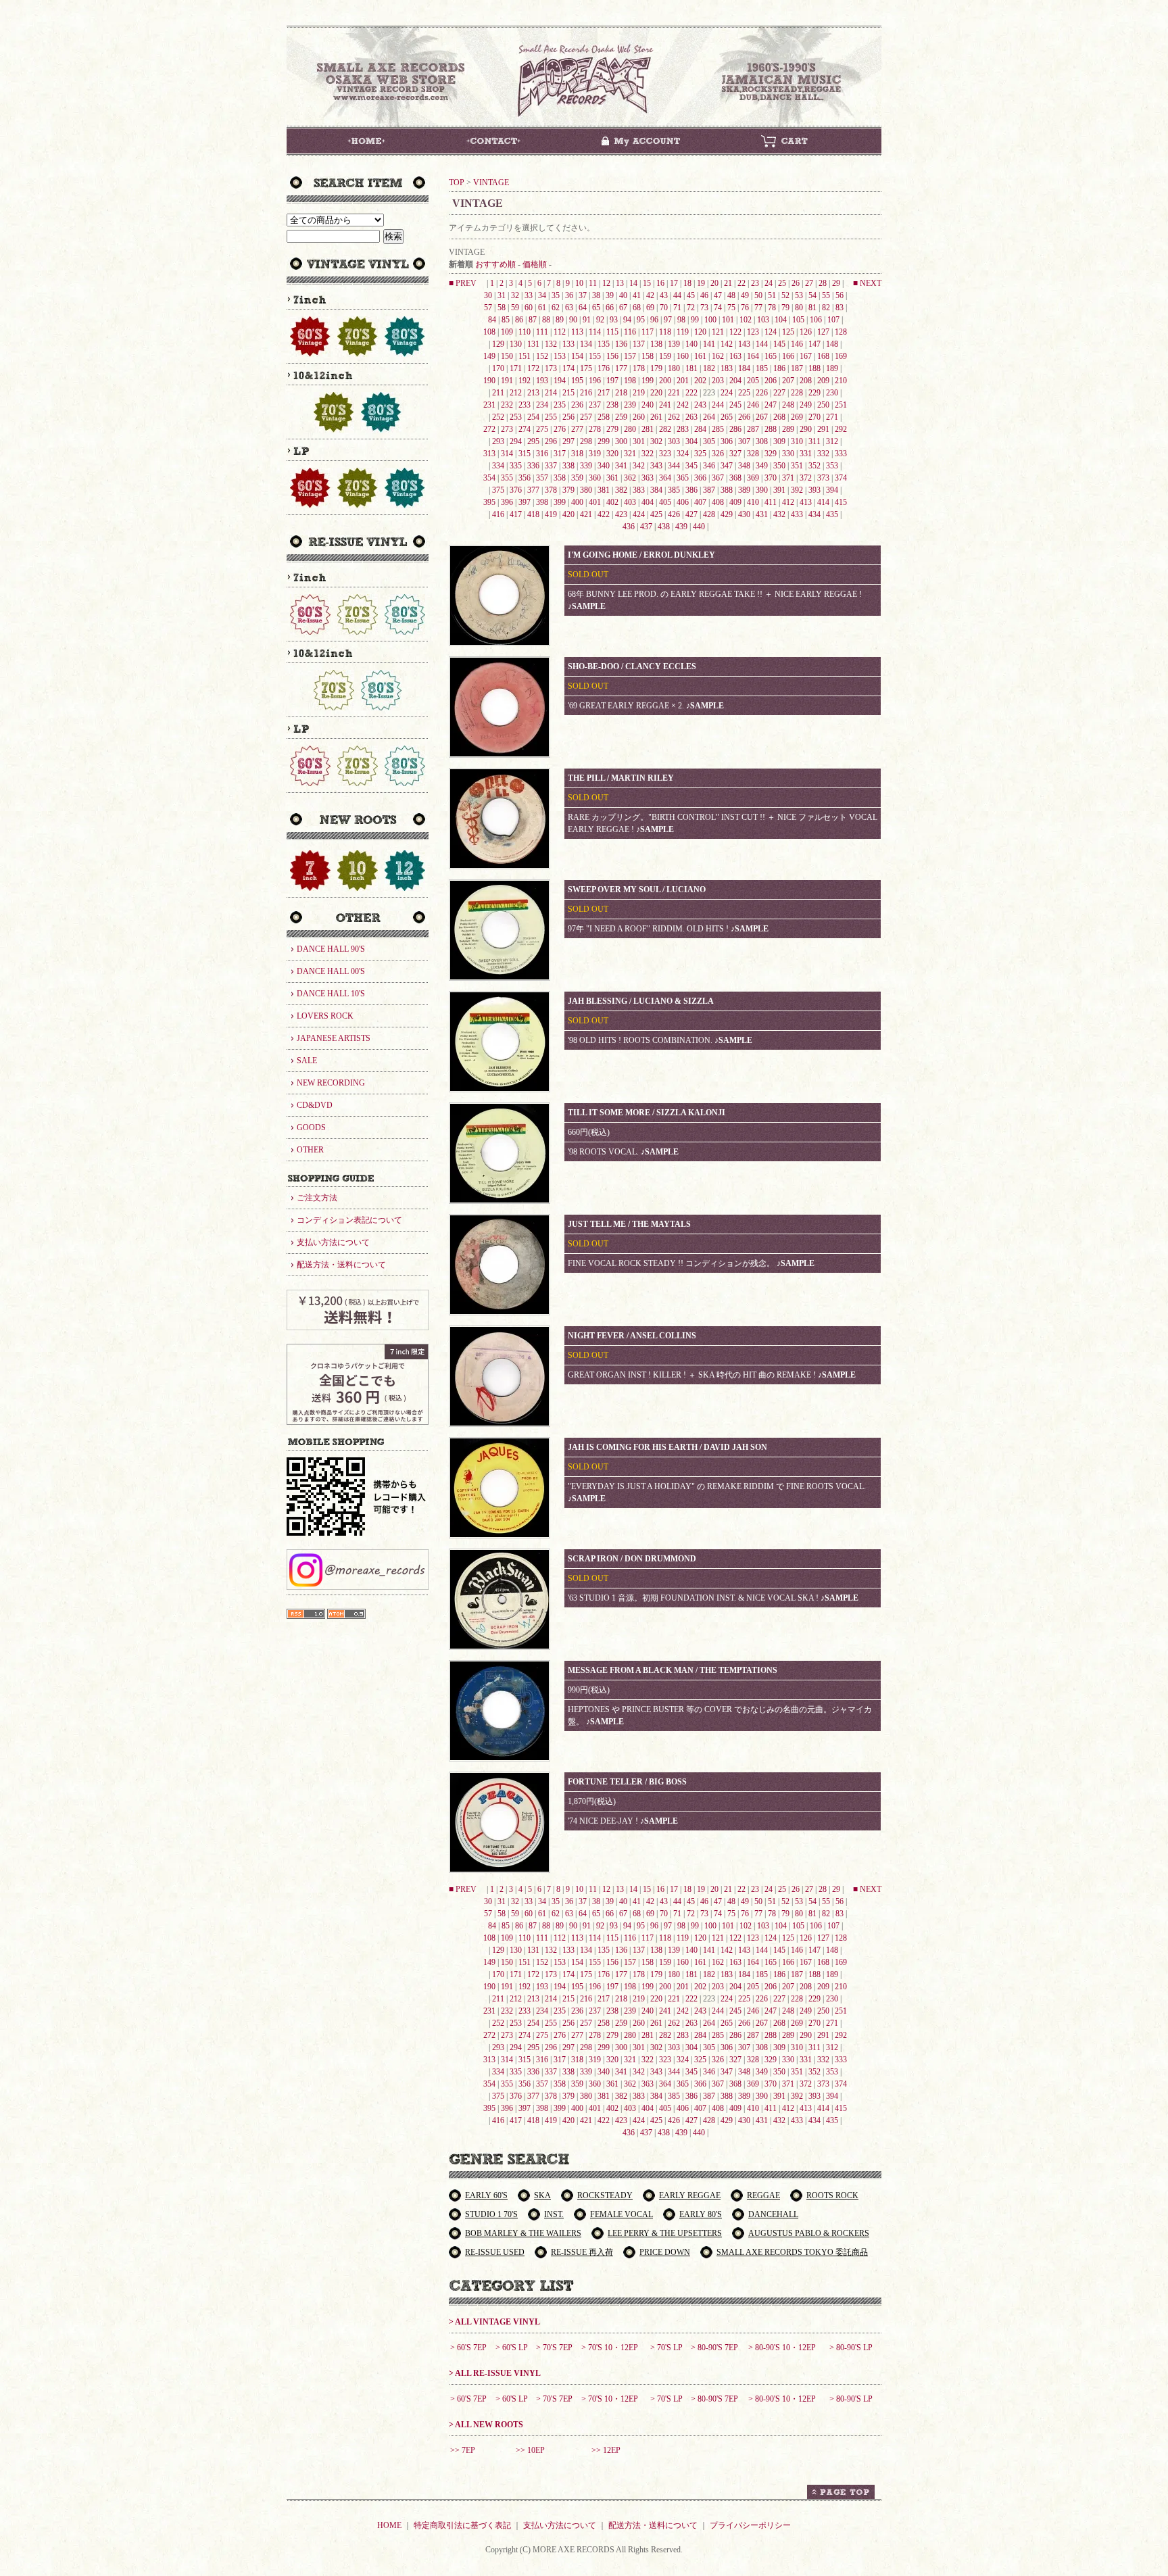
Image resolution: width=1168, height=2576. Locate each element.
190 (489, 381)
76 (745, 308)
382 (621, 490)
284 (700, 429)
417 (516, 514)
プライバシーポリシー (750, 2525)
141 (709, 344)
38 (596, 295)
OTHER (310, 1150)
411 (771, 502)
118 (665, 332)
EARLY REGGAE (690, 2195)
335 (516, 466)
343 (656, 466)
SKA (542, 2195)
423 (621, 514)
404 (648, 502)
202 (700, 381)
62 (556, 308)
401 (595, 502)
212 (516, 393)
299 (604, 441)
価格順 (535, 264)
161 (700, 356)
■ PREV (463, 283)
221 (674, 393)
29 (836, 283)
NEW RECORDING (331, 1083)
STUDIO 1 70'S (491, 2214)
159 (665, 356)
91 (587, 320)
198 (630, 381)
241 (665, 405)
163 (735, 356)
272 (489, 429)
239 (630, 405)
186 (779, 368)
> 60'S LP (512, 2348)
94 (627, 320)
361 (612, 478)
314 (507, 454)
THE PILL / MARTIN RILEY (621, 778)
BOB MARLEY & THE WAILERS (523, 2233)
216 (586, 393)
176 (604, 368)
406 (683, 502)
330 (788, 454)
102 (746, 320)
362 (630, 478)
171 (516, 368)
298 (586, 441)
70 (664, 308)
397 (525, 502)
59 (515, 308)
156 (612, 356)
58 (502, 308)
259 (621, 417)
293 (498, 441)
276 (560, 429)
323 (665, 454)
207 (788, 381)
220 (656, 393)
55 (826, 295)
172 (533, 368)
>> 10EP (530, 2450)
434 (814, 514)
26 (796, 283)
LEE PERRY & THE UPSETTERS (665, 2233)
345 (691, 466)
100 (710, 320)
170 (498, 368)
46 (704, 295)
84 (492, 320)
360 (595, 478)
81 (812, 308)
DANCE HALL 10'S (331, 994)
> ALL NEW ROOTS (486, 2425)
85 (506, 320)
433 (797, 514)
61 (542, 308)
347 (727, 466)
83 (839, 308)
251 (841, 405)
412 (788, 502)
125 (788, 332)
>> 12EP (606, 2450)
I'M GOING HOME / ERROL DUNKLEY (641, 555)
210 (841, 381)
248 (788, 405)
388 (727, 490)
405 (665, 502)
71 (677, 308)
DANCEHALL (773, 2214)
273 (507, 429)
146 (797, 344)
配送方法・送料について (341, 1265)
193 (542, 381)
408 (718, 502)
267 (762, 417)
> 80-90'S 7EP (714, 2348)
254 (533, 417)
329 (771, 454)
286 (735, 429)
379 (568, 490)
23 (755, 283)
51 (772, 295)
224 (727, 393)
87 (533, 320)
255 (551, 417)
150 (507, 356)
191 (507, 381)
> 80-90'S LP (851, 2348)
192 (525, 381)
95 (641, 320)
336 (533, 466)
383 (639, 490)
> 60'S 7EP (468, 2348)
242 (683, 405)
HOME (389, 2525)
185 (762, 368)
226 (762, 393)
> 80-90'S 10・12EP (782, 2348)
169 (841, 356)
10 (579, 283)
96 (654, 320)
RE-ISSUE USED (495, 2252)
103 (763, 320)
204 (735, 381)
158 (648, 356)
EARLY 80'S (701, 2214)
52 (785, 295)
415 (841, 502)
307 (744, 441)
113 (577, 332)
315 (525, 454)
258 (604, 417)
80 (799, 308)
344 (674, 466)
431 (762, 514)
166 (788, 356)
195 (577, 381)
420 (568, 514)
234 (542, 405)
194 (560, 381)
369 (753, 478)
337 (551, 466)
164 (753, 356)
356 (525, 478)
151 (525, 356)
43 (664, 295)
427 (691, 514)
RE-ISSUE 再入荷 (582, 2252)
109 (507, 332)
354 (489, 478)
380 (586, 490)
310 (797, 441)
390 (762, 490)
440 (699, 527)
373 (823, 478)
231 (489, 405)
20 (714, 283)
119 (683, 332)
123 (753, 332)
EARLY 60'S (486, 2195)
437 (646, 527)
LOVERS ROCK (325, 1016)
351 (797, 466)
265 (727, 417)
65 (596, 308)
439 (681, 527)
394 (832, 490)
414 (823, 502)
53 (799, 295)
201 (683, 381)
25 (782, 283)
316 (542, 454)
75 (731, 308)
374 (841, 478)
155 (595, 356)
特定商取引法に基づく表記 (462, 2525)
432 (779, 514)
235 (560, 405)
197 (612, 381)
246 (753, 405)
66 (610, 308)
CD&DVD (315, 1105)
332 (823, 454)
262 (674, 417)
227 (779, 393)
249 (806, 405)
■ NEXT (867, 283)
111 (542, 332)
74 (718, 308)
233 (525, 405)
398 (542, 502)
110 (525, 332)
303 (674, 441)
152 (542, 356)
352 (814, 466)
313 (489, 454)
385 (674, 490)
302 (656, 441)
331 (806, 454)
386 (691, 490)
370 (771, 478)
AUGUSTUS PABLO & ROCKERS (809, 2233)
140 (691, 344)
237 (595, 405)
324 (683, 454)
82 (826, 308)
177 (621, 368)
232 (507, 405)
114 (595, 332)
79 (785, 308)
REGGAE (763, 2195)
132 (551, 344)
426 (674, 514)
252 (498, 417)
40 (623, 295)
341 (621, 466)
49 (745, 295)
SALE (307, 1061)
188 (814, 368)
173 (551, 368)
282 (665, 429)
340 (604, 466)
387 (709, 490)
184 (744, 368)
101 (728, 320)
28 (823, 283)
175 (586, 368)
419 (551, 514)
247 (771, 405)
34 (542, 295)
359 (577, 478)
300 (621, 441)
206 (771, 381)
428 (709, 514)
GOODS (311, 1127)
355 (507, 478)
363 (648, 478)
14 (633, 283)
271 (832, 417)
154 (577, 356)
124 (771, 332)
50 (758, 295)
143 (744, 344)
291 (823, 429)
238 (612, 405)
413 (806, 502)
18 (687, 283)
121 (718, 332)
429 (727, 514)
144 (762, 344)
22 (741, 283)
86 (519, 320)
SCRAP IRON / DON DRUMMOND (632, 1559)
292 (841, 429)
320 (612, 454)
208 (806, 381)
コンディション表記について (349, 1220)
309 (779, 441)
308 (762, 441)
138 (656, 344)
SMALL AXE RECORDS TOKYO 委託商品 (792, 2252)
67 (623, 308)
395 (489, 502)
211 (498, 393)
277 (577, 429)
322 (648, 454)
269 (797, 417)
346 (709, 466)
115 (612, 332)
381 (604, 490)
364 (665, 478)
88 (546, 320)
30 (488, 295)
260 (639, 417)
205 (753, 381)
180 (674, 368)
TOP (457, 183)
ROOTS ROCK (832, 2195)
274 (525, 429)
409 (735, 502)
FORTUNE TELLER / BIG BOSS (627, 1782)
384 (656, 490)
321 (630, 454)
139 (674, 344)
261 (656, 417)
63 (569, 308)
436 (629, 527)
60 (529, 308)
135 (604, 344)
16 (660, 283)
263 (691, 417)
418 (533, 514)
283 (683, 429)
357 (542, 478)
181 (691, 368)
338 (568, 466)
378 (551, 490)
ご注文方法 (317, 1198)
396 (507, 502)
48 (731, 295)
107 (833, 320)
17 (674, 283)
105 (798, 320)
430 (744, 514)
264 (709, 417)
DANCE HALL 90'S (331, 949)
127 (823, 332)
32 (515, 295)
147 (814, 344)
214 (551, 393)
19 (701, 283)
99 (695, 320)
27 (809, 283)
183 (727, 368)
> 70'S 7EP (554, 2348)
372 (806, 478)
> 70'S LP (666, 2348)
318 (577, 454)
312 (832, 441)
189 (832, 368)
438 (664, 527)
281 (648, 429)
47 (718, 295)
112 (560, 332)
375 (498, 490)
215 (568, 393)
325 (700, 454)
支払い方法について (333, 1242)
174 (568, 368)
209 (823, 381)
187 (797, 368)
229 (814, 393)
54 (812, 295)
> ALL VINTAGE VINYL (494, 2322)
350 (779, 466)
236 (577, 405)
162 (718, 356)
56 (839, 295)
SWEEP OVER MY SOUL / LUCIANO (637, 890)
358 (560, 478)
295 (533, 441)
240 (648, 405)
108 (489, 332)
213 (533, 393)
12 (606, 283)
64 (583, 308)
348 (744, 466)
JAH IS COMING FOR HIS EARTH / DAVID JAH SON (667, 1447)
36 (569, 295)
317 (560, 454)
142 (727, 344)
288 (771, 429)
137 (639, 344)
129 (498, 344)
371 (788, 478)
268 (779, 417)
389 (744, 490)
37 (583, 295)
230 (832, 393)
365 (683, 478)
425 (656, 514)
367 (718, 478)
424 (639, 514)
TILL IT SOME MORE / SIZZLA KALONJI (647, 1113)
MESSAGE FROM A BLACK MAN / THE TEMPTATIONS (673, 1670)
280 (630, 429)
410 (753, 502)
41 (637, 295)
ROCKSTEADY (605, 2195)
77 (758, 308)
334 (498, 466)
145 (779, 344)
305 (709, 441)
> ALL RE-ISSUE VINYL (495, 2373)
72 (691, 308)
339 (586, 466)
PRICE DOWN (665, 2252)
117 (648, 332)
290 (806, 429)
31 (502, 295)
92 (600, 320)
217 (604, 393)
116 (630, 332)
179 (656, 368)
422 (604, 514)
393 (814, 490)
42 (650, 295)
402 (612, 502)
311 (814, 441)
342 (639, 466)
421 (586, 514)
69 (650, 308)
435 (832, 514)
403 (630, 502)
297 (568, 441)
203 (718, 381)
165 (771, 356)
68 (637, 308)
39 (610, 295)
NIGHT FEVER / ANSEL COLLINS (632, 1336)
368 (735, 478)
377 (533, 490)
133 (568, 344)
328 (753, 454)
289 (788, 429)
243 (700, 405)
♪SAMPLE (587, 606)
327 (735, 454)
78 (772, 308)
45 (691, 295)
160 (683, 356)
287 (753, 429)
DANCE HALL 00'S (331, 971)
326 (718, 454)
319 (595, 454)
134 (586, 344)
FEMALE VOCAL (622, 2214)
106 (816, 320)
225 (744, 393)
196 (595, 381)
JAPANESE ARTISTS (334, 1038)
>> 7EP (463, 2450)
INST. (554, 2214)
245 (735, 405)
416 (498, 514)
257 (586, 417)
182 (709, 368)
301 (639, 441)
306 (727, 441)
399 (560, 502)
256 (568, 417)
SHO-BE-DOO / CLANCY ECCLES (632, 666)
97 (668, 320)
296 (551, 441)
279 (612, 429)
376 (516, 490)
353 (832, 466)
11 (593, 283)
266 (744, 417)
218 (621, 393)
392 (797, 490)
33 (529, 295)
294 (516, 441)
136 (621, 344)
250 (823, 405)
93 (614, 320)
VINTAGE (491, 183)
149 (489, 356)
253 (516, 417)
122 (735, 332)
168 (823, 356)
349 (762, 466)
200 (665, 381)
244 (718, 405)
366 (700, 478)
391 (779, 490)
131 (533, 344)
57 (488, 308)
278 (595, 429)
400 (577, 502)
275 (542, 429)
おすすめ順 (495, 264)
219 (639, 393)
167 (806, 356)
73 (704, 308)
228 (797, 393)
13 (620, 283)
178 (639, 368)
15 (647, 283)
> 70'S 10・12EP (610, 2348)
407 (700, 502)
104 (781, 320)
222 (691, 393)
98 (681, 320)
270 (814, 417)
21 (728, 283)
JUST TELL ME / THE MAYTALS (629, 1224)
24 (769, 283)
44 (677, 295)
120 (700, 332)
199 (648, 381)
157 (630, 356)
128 (841, 332)
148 (832, 344)
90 (573, 320)
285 (718, 429)
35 (556, 295)
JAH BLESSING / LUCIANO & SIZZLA (641, 1001)
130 (516, 344)
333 (841, 454)
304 (691, 441)
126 (806, 332)
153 (560, 356)
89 (560, 320)
